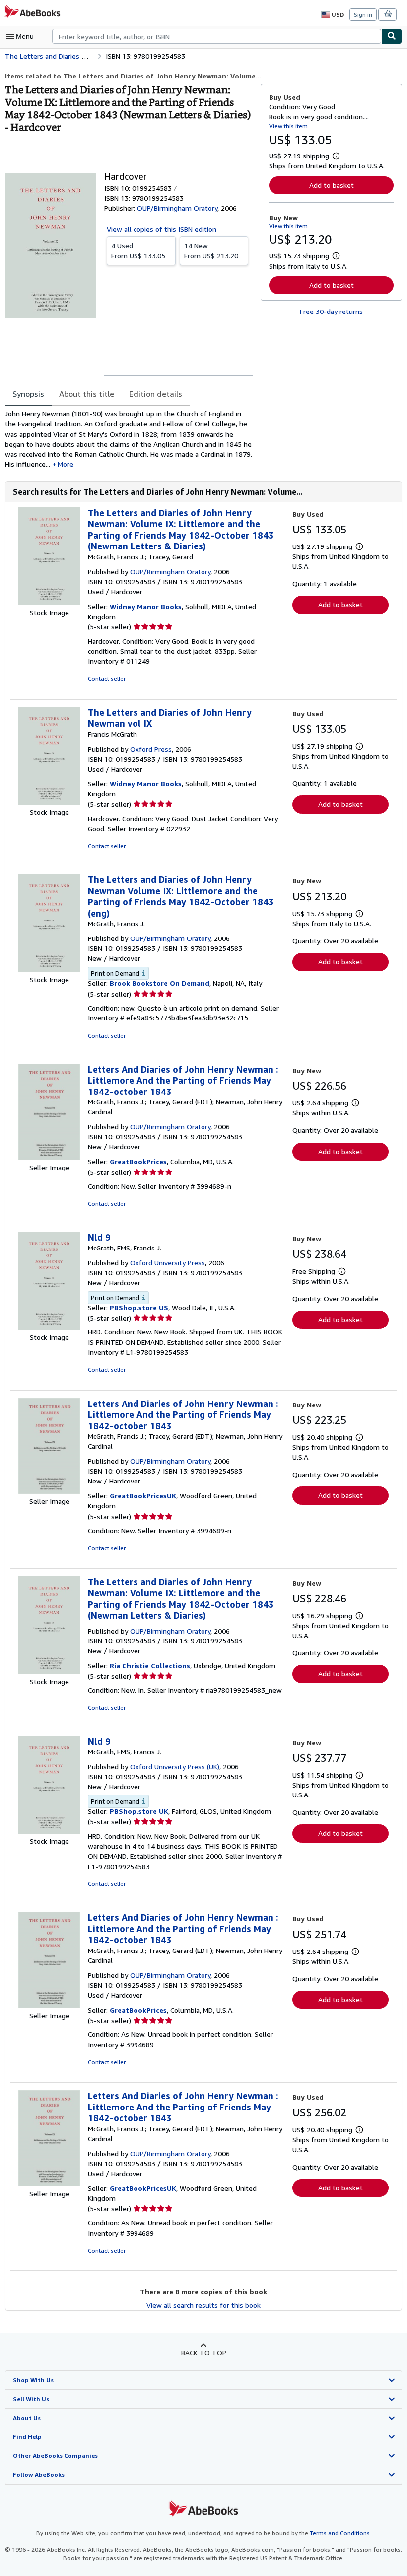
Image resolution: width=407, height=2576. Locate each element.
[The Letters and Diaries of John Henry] (49, 1672)
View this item (288, 126)
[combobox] (217, 36)
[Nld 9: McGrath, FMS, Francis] (49, 1327)
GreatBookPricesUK (143, 1496)
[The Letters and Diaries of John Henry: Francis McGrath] (49, 802)
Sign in (363, 15)
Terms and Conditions (340, 2533)
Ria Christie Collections (150, 1666)
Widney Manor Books (146, 606)
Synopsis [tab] (28, 394)
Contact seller (107, 678)
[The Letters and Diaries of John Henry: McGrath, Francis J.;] (49, 602)
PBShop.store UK (139, 1811)
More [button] (66, 464)
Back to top (204, 2353)
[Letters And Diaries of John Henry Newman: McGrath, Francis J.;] (49, 1157)
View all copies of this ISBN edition (162, 229)
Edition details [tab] (156, 394)
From (138, 251)
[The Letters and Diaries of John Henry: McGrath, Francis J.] (49, 970)
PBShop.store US (139, 1307)
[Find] (392, 36)
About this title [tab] (87, 394)
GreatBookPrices (138, 1161)
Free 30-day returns (331, 311)
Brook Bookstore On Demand (160, 983)
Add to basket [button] (332, 185)
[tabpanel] (129, 439)
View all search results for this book (203, 2305)
